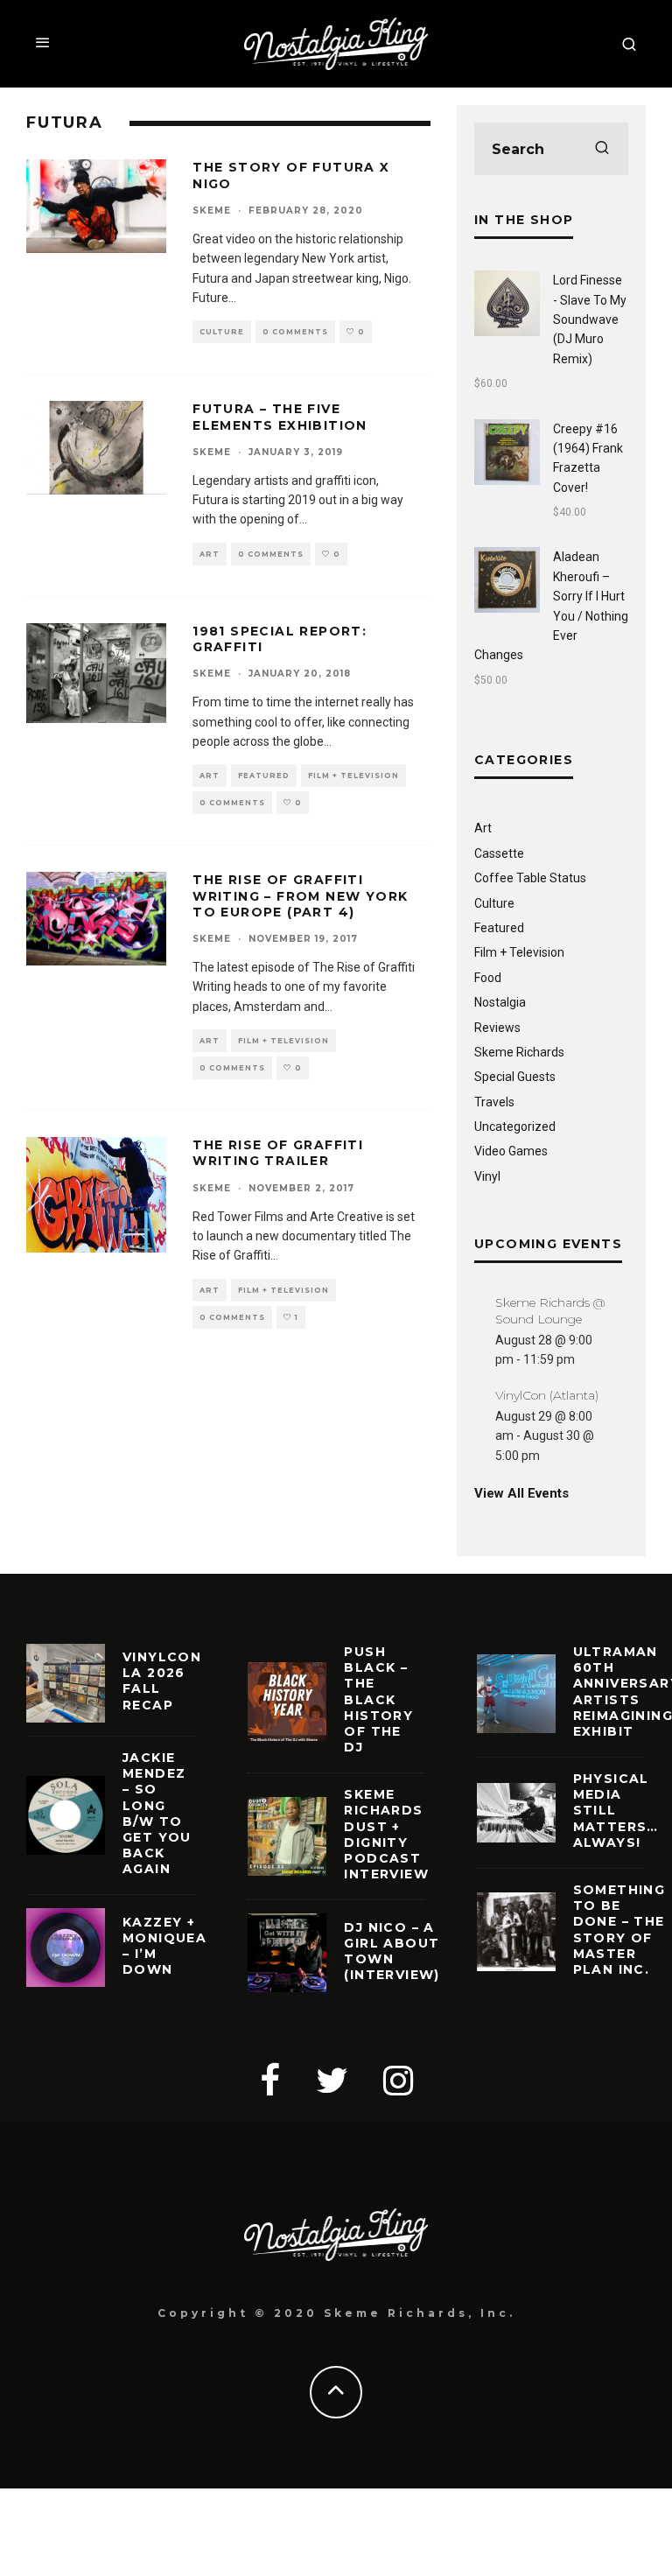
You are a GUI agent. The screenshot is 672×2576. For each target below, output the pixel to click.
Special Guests (515, 1077)
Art (210, 554)
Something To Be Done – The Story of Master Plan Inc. (619, 1930)
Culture (222, 332)
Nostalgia (500, 1002)
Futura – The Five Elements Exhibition (280, 417)
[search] (602, 149)
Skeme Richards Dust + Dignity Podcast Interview (386, 1834)
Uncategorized (515, 1127)
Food (488, 978)
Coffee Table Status (530, 878)
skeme (212, 211)
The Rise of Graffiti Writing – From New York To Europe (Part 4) (300, 895)
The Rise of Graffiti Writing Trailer (278, 1153)
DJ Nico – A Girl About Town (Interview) (392, 1951)
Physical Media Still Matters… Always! (616, 1811)
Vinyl (487, 1176)
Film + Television (353, 776)
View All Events (521, 1493)
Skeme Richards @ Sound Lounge (550, 1310)
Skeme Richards (519, 1052)
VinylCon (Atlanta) (547, 1395)
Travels (494, 1102)
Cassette (499, 853)
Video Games (511, 1151)
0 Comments (295, 332)
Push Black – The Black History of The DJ (378, 1699)
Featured (264, 776)
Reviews (497, 1028)
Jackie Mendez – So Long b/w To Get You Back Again (157, 1813)
